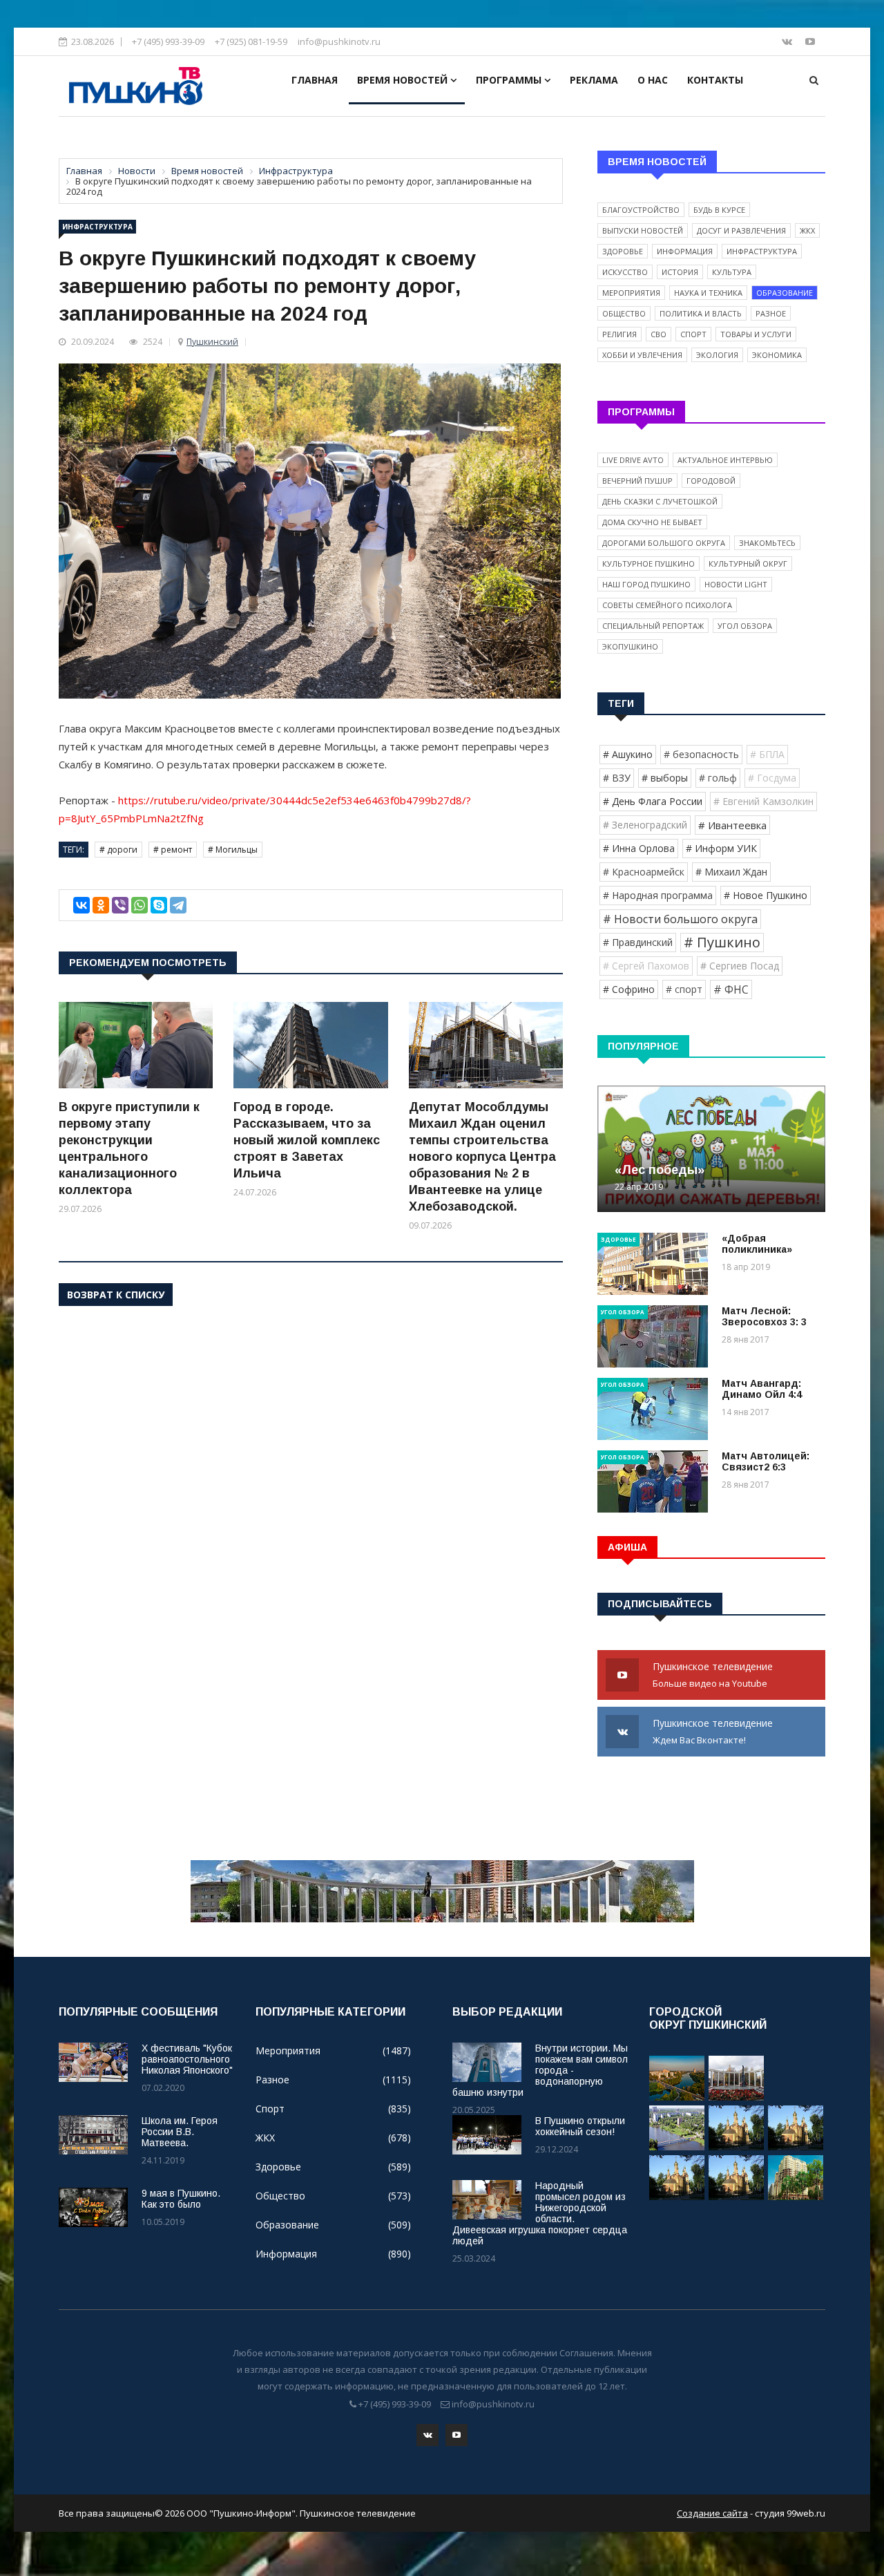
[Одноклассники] (101, 905)
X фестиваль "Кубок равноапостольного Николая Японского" (187, 2059)
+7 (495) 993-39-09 (168, 41)
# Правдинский (638, 942)
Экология (717, 355)
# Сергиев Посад (740, 966)
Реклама (594, 80)
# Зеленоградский (645, 825)
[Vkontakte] (788, 41)
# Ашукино (628, 754)
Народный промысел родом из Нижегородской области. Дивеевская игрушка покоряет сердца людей (540, 2213)
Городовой (711, 481)
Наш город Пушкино (646, 584)
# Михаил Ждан (731, 872)
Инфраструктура (97, 227)
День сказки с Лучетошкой (660, 501)
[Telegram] (178, 905)
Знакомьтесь (767, 543)
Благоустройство (641, 210)
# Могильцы (233, 850)
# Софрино (629, 989)
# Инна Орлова (639, 848)
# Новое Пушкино (766, 895)
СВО (659, 334)
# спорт (684, 989)
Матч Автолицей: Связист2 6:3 (766, 1461)
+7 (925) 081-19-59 (251, 41)
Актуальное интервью (725, 460)
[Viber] (120, 905)
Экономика (777, 355)
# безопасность (701, 754)
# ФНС (731, 989)
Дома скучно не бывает (652, 522)
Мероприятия (631, 293)
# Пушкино (722, 942)
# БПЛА (767, 754)
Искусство (625, 272)
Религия (619, 334)
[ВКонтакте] (81, 905)
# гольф (718, 778)
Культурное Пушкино (648, 563)
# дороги (118, 850)
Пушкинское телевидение (714, 1675)
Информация (685, 251)
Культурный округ (748, 563)
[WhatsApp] (140, 905)
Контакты (715, 80)
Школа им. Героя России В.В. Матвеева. (180, 2132)
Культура (732, 272)
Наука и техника (708, 293)
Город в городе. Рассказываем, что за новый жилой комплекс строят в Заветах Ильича (307, 1140)
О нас (653, 80)
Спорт (693, 334)
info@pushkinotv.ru (339, 41)
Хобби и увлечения (642, 355)
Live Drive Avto (633, 460)
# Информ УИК (721, 848)
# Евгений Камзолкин (763, 801)
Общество (624, 313)
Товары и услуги (756, 334)
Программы (510, 80)
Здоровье (623, 251)
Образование (785, 293)
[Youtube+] (810, 41)
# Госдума (772, 778)
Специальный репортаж (653, 626)
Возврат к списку (116, 1295)
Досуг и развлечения (741, 230)
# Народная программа (658, 895)
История (680, 272)
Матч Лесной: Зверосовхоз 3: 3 (764, 1316)
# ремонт (173, 850)
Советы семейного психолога (667, 605)
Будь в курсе (719, 210)
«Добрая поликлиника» (757, 1244)
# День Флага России (653, 801)
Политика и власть (701, 313)
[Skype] (159, 905)
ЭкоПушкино (630, 646)
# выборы (665, 778)
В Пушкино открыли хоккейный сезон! (580, 2126)
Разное (771, 313)
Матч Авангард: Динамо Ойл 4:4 (762, 1389)
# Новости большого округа (680, 919)
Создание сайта (712, 2513)
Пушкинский (212, 342)
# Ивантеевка (732, 825)
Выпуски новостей (643, 230)
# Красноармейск (644, 872)
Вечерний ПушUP (637, 481)
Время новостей (404, 80)
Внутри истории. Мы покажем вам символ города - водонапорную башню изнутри (540, 2070)
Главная (315, 80)
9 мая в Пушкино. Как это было (181, 2199)
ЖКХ (807, 230)
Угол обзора (745, 626)
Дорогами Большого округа (664, 543)
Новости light (736, 584)
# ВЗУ (617, 778)
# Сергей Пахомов (646, 966)
